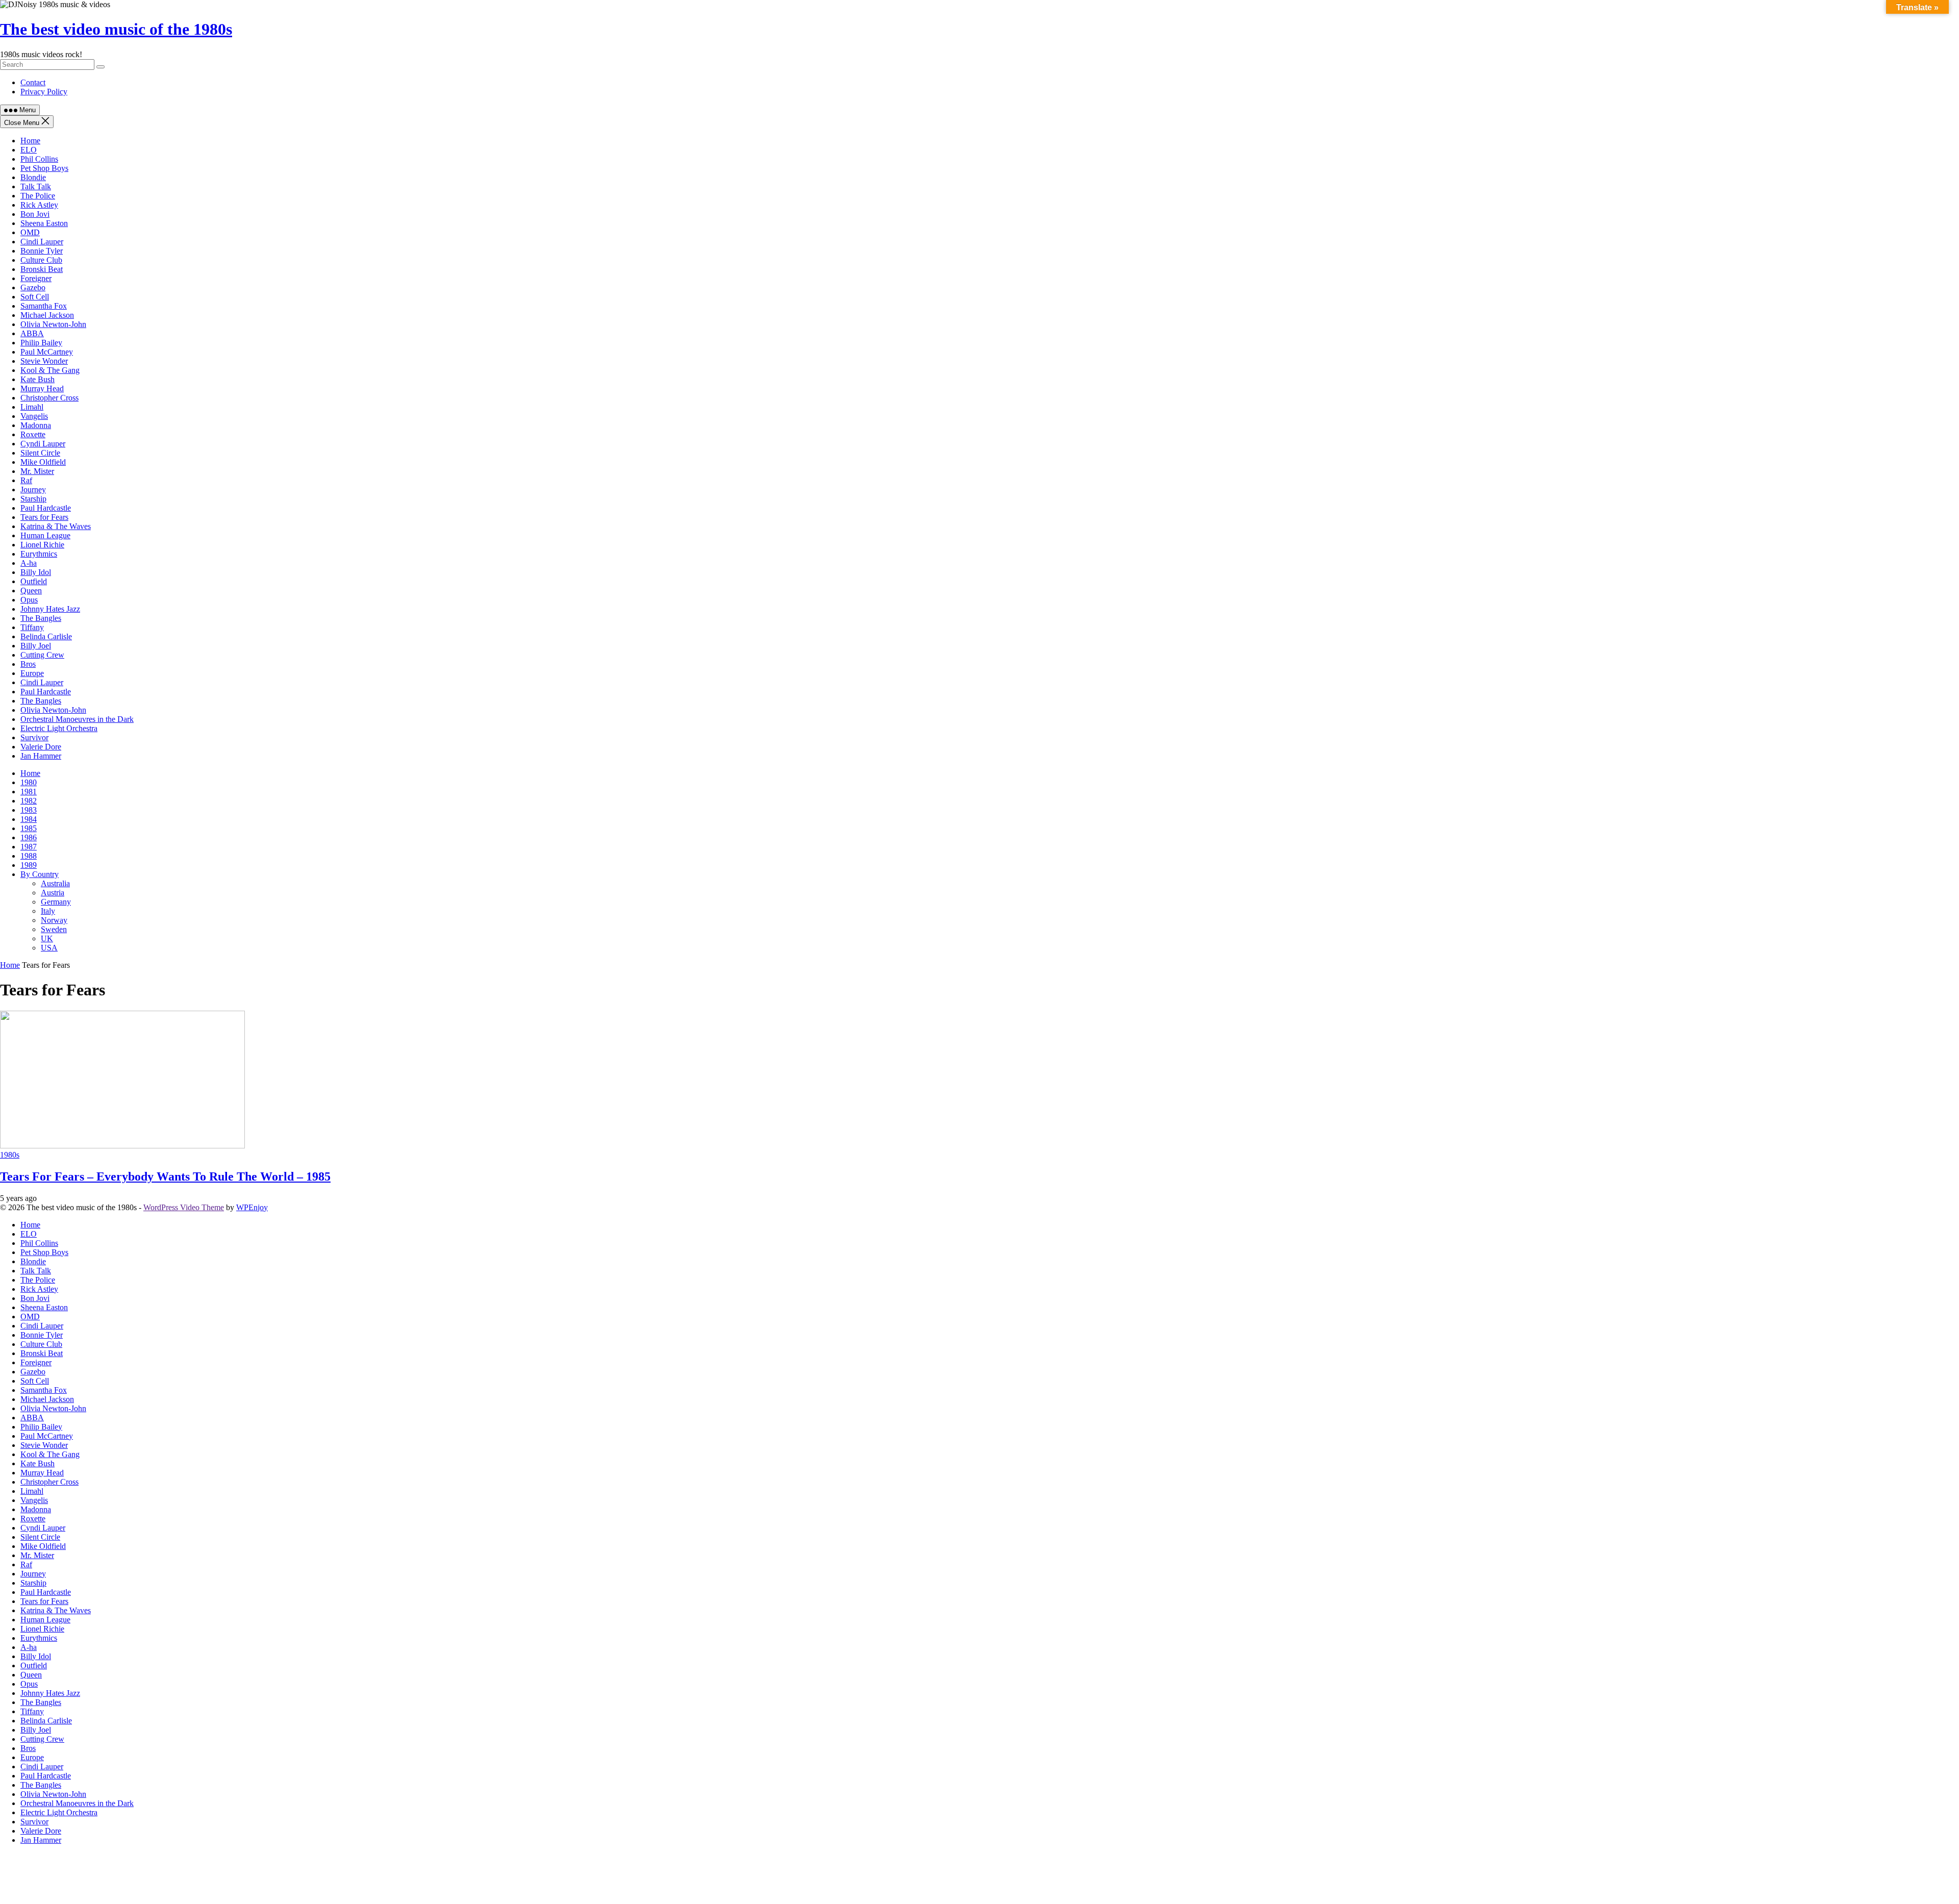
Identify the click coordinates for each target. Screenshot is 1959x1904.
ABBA (32, 333)
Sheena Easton (44, 223)
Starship (33, 499)
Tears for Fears (44, 517)
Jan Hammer (41, 756)
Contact (33, 82)
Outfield (34, 581)
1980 (29, 782)
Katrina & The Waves (56, 526)
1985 (29, 828)
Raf (26, 480)
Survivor (34, 737)
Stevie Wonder (44, 361)
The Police (38, 196)
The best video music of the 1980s (116, 29)
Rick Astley (39, 205)
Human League (45, 535)
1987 (29, 847)
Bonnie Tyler (42, 251)
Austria (53, 893)
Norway (54, 920)
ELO (29, 150)
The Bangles (41, 618)
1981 (29, 792)
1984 (29, 819)
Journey (33, 490)
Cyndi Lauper (43, 444)
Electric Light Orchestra (59, 728)
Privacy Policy (44, 92)
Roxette (33, 434)
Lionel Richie (42, 545)
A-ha (29, 563)
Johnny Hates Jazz (50, 609)
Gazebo (33, 287)
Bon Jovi (35, 214)
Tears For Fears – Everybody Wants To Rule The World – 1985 (165, 1176)
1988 (29, 856)
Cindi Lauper (42, 242)
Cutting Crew (42, 655)
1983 (29, 810)
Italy (48, 911)
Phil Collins (39, 159)
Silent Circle (40, 453)
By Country (40, 874)
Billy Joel (36, 646)
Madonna (36, 425)
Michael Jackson (47, 315)
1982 (29, 801)
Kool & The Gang (50, 370)
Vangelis (34, 416)
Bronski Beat (42, 269)
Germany (56, 902)
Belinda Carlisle (46, 636)
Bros (28, 664)
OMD (30, 232)
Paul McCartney (47, 352)
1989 (29, 865)
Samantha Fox (44, 306)
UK (47, 938)
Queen (31, 591)
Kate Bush (37, 379)
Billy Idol (36, 572)
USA (49, 948)
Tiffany (32, 627)
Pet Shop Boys (44, 168)
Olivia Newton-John (53, 324)
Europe (32, 673)
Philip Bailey (41, 343)
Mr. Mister (37, 471)
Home (30, 141)
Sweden (54, 929)
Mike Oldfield (43, 462)
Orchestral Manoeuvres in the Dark (77, 719)
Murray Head (42, 389)
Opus (29, 600)
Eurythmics (39, 554)
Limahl (32, 407)
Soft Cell (35, 297)
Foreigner (36, 278)
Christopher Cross (49, 398)
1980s (10, 1155)
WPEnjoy (252, 1207)
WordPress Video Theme (184, 1207)
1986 (29, 837)
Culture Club (41, 260)
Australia (55, 883)
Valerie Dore (41, 747)
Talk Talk (36, 186)
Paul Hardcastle (46, 508)
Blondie (33, 177)
